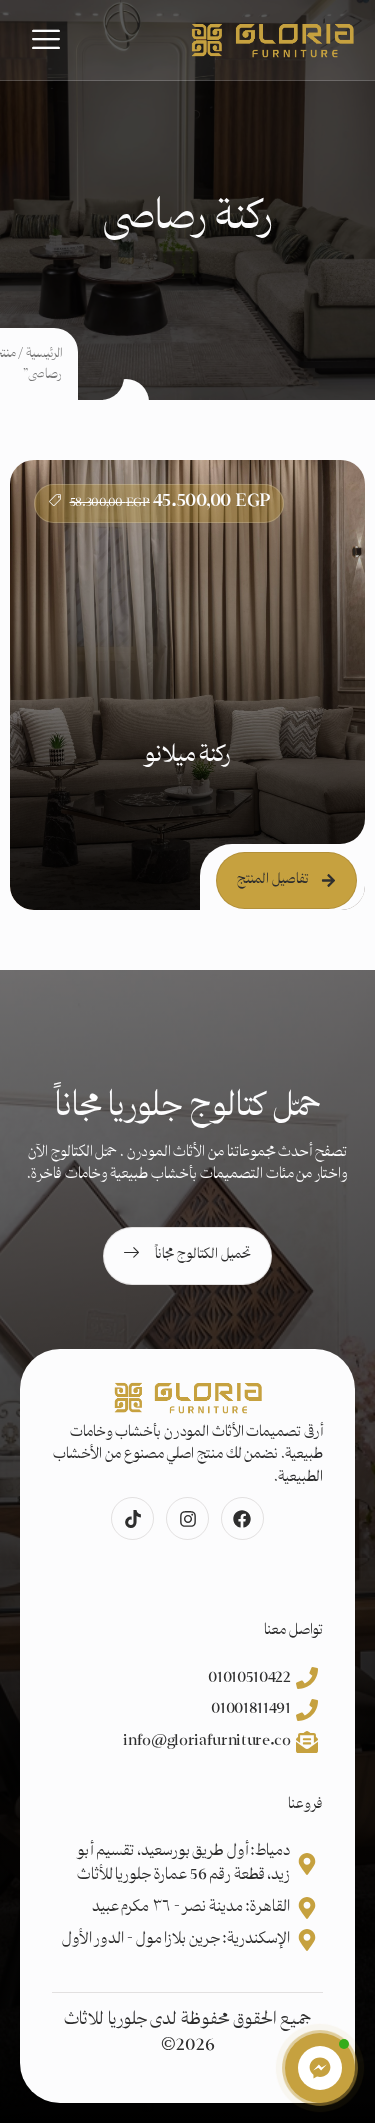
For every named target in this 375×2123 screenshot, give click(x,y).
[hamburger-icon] (46, 40)
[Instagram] (187, 1518)
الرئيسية (44, 354)
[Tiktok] (132, 1518)
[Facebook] (242, 1518)
